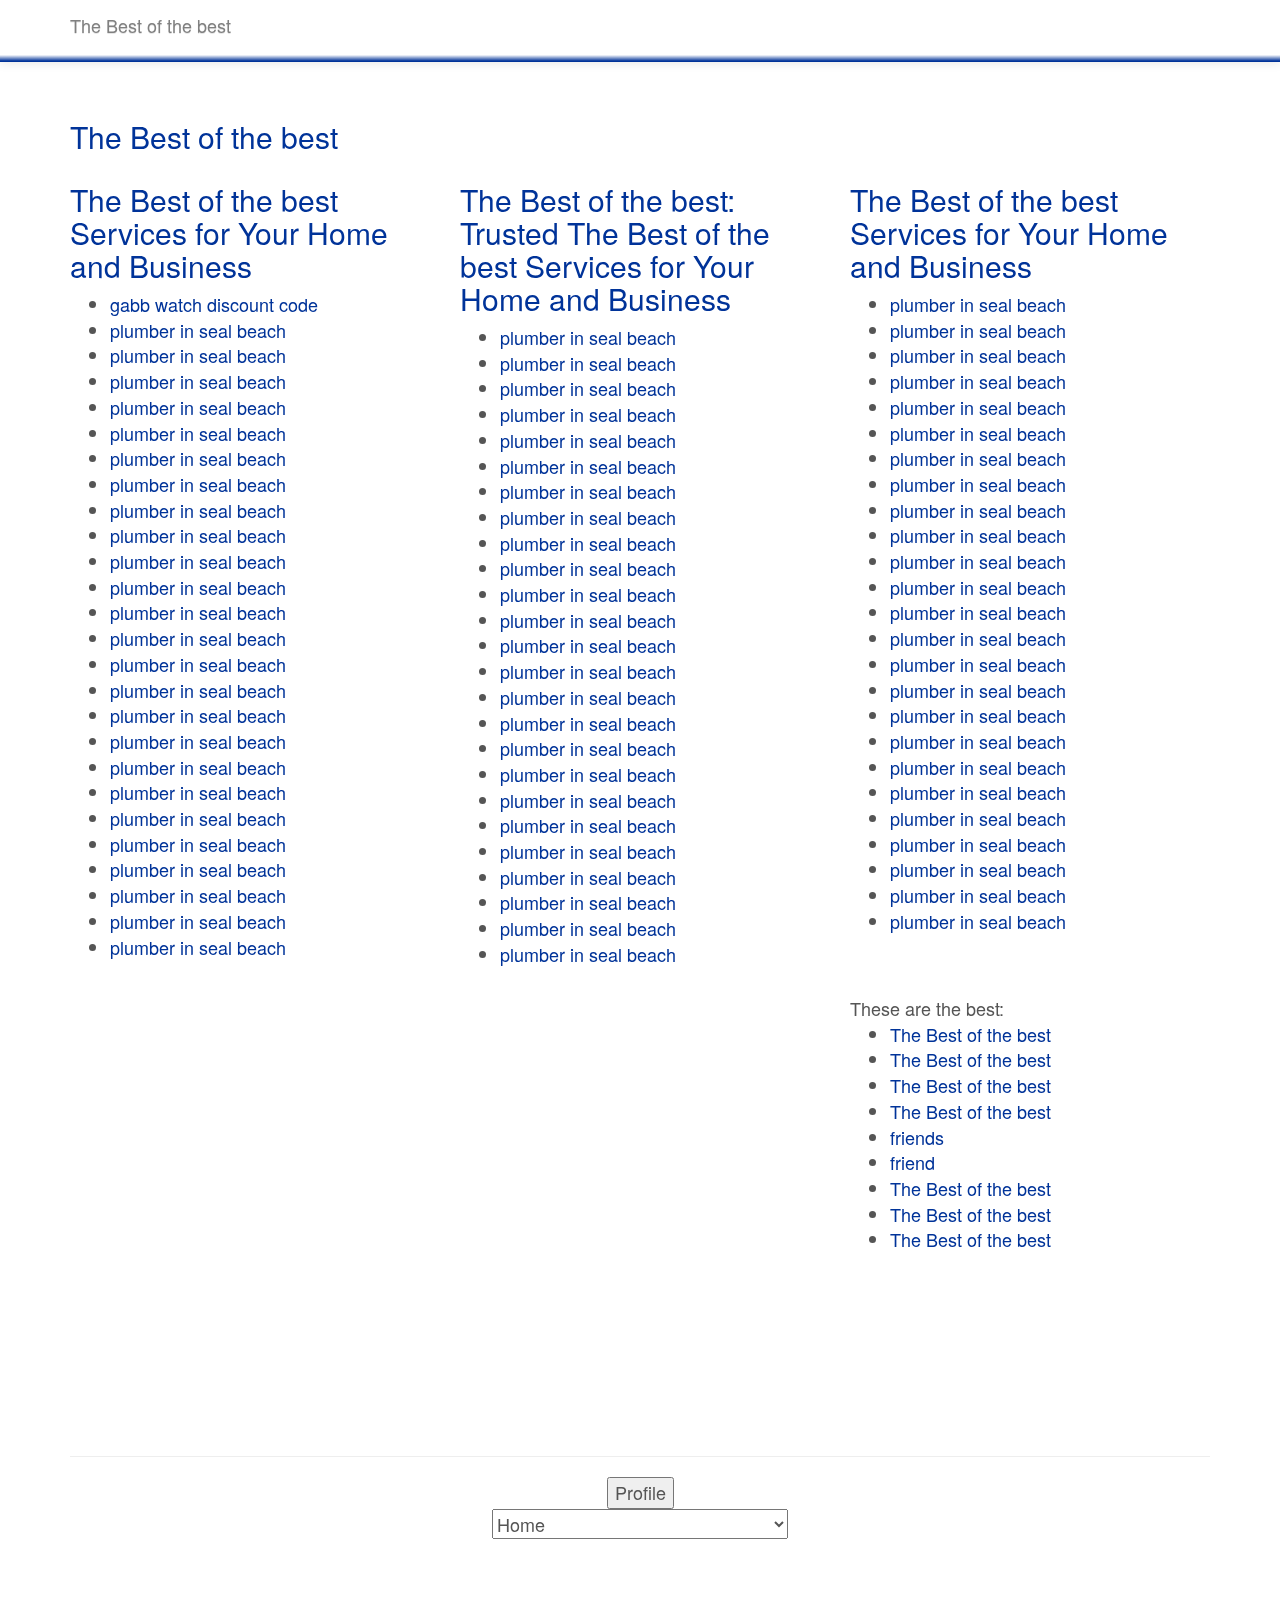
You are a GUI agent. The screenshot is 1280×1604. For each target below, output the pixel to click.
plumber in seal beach (198, 330)
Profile (640, 1492)
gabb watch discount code (214, 304)
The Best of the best (970, 1034)
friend (912, 1162)
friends (917, 1137)
